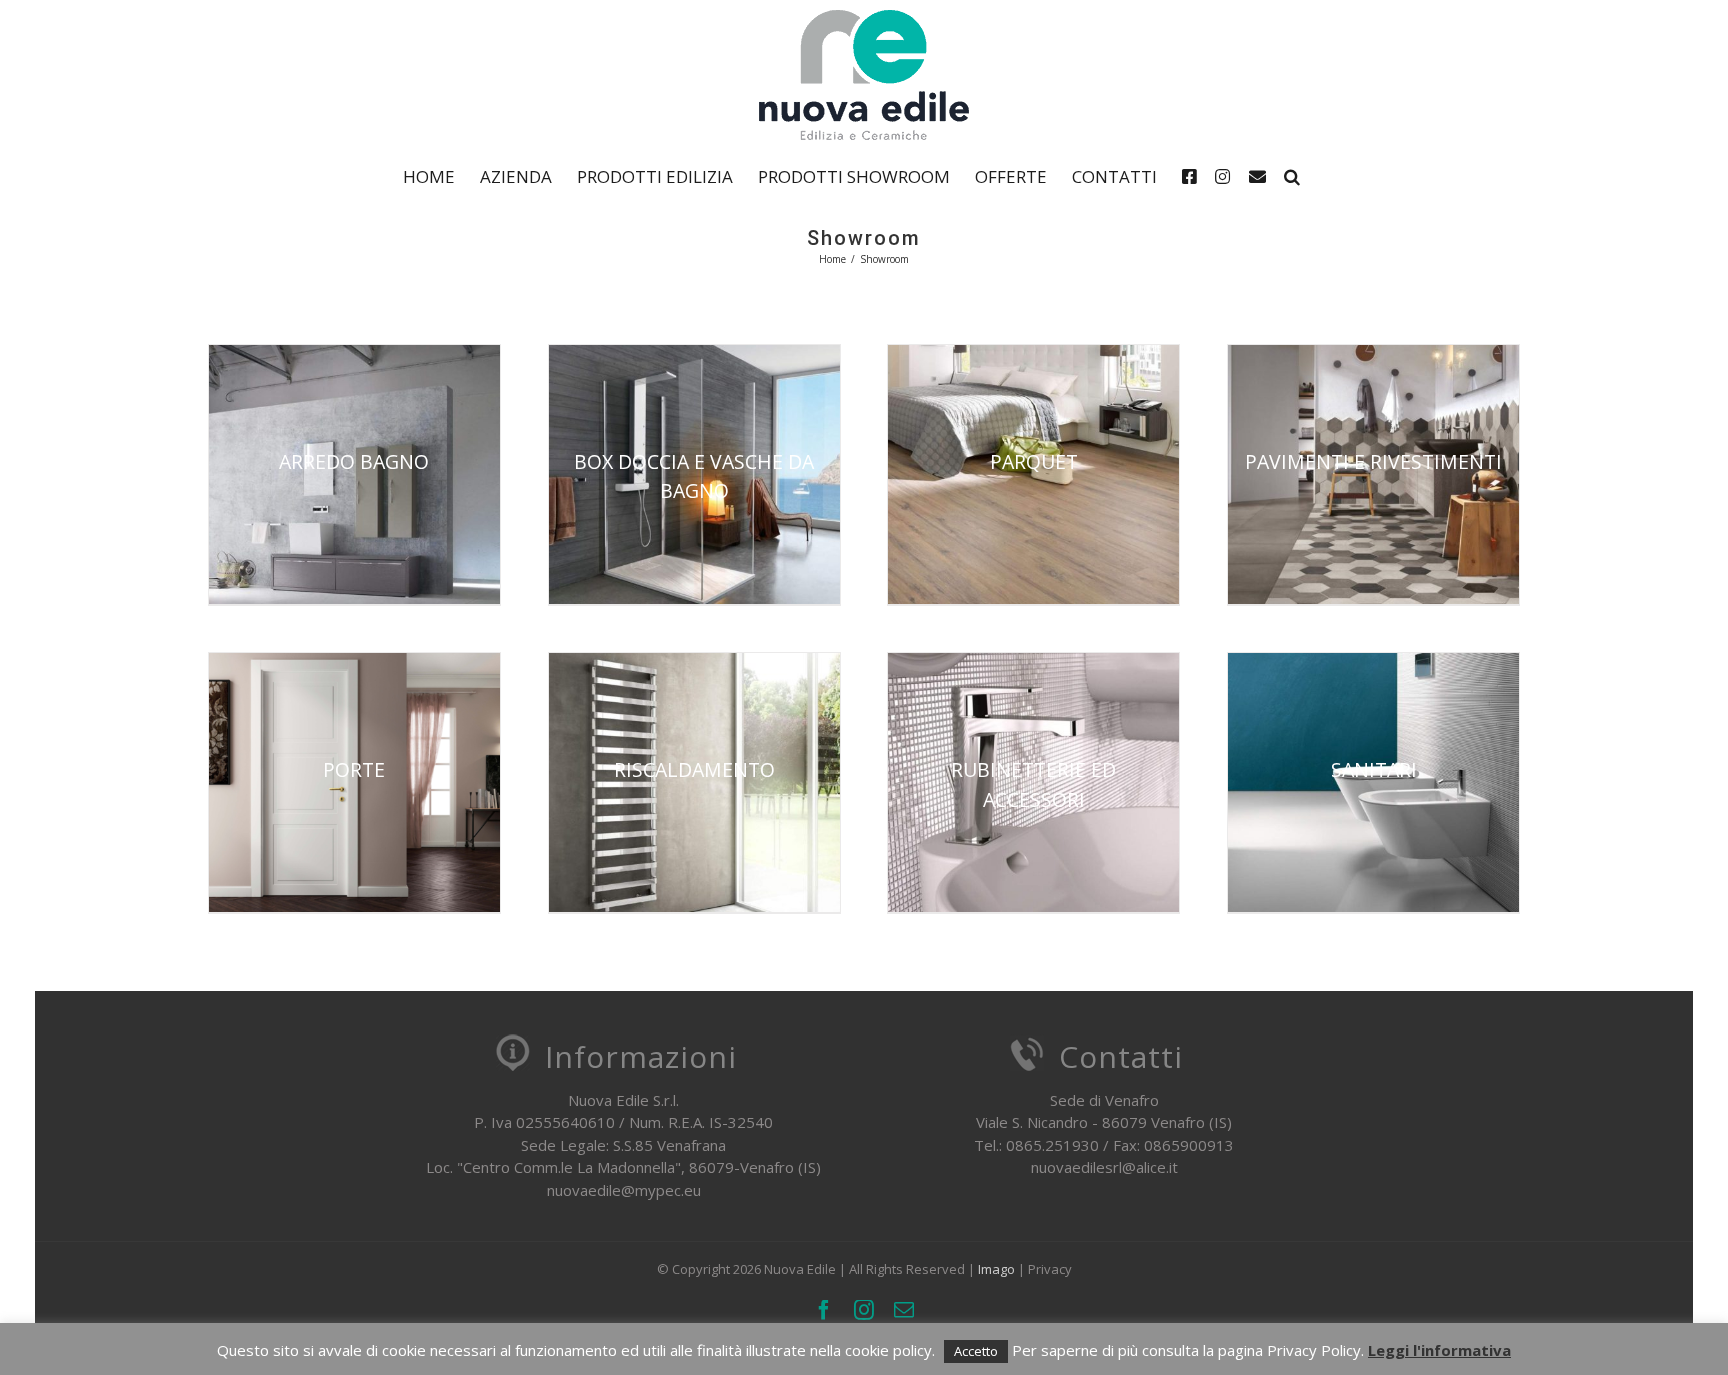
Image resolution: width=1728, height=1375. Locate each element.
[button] (1292, 176)
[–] (1194, 176)
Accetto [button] (976, 1351)
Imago (996, 1269)
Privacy (1050, 1269)
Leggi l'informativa (1439, 1350)
